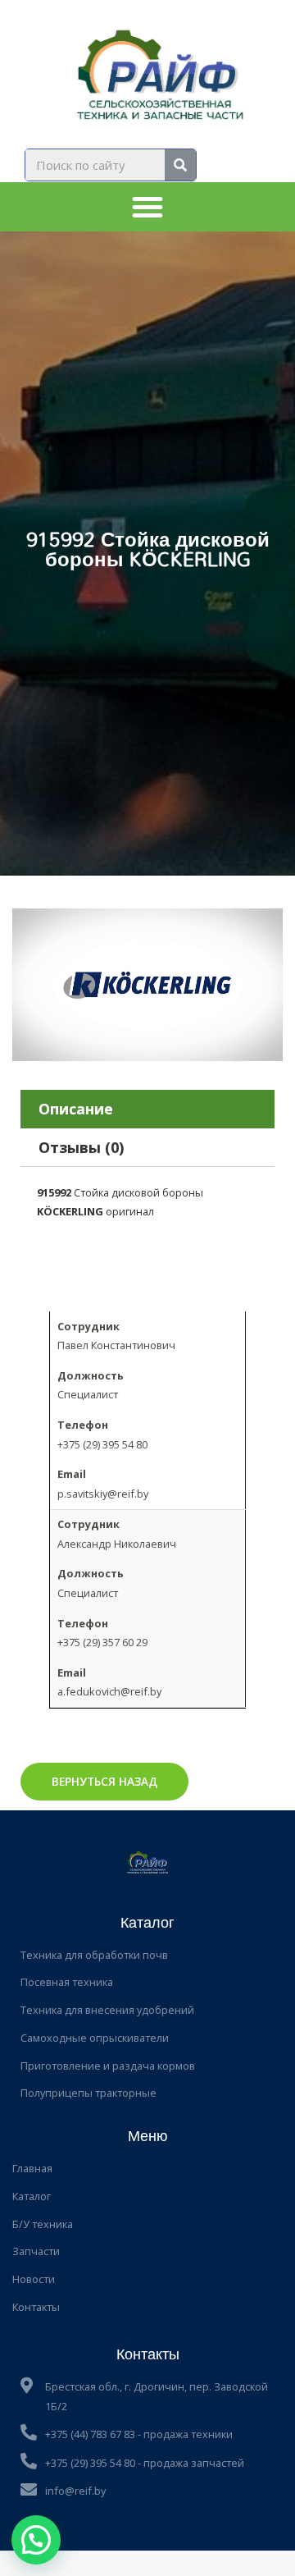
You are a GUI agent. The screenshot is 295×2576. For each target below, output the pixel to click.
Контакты (36, 2307)
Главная (32, 2168)
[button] (147, 207)
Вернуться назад (104, 1781)
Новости (34, 2279)
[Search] (180, 165)
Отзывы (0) (81, 1147)
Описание (76, 1109)
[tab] (147, 1109)
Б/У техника (43, 2224)
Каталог (32, 2196)
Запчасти (36, 2251)
